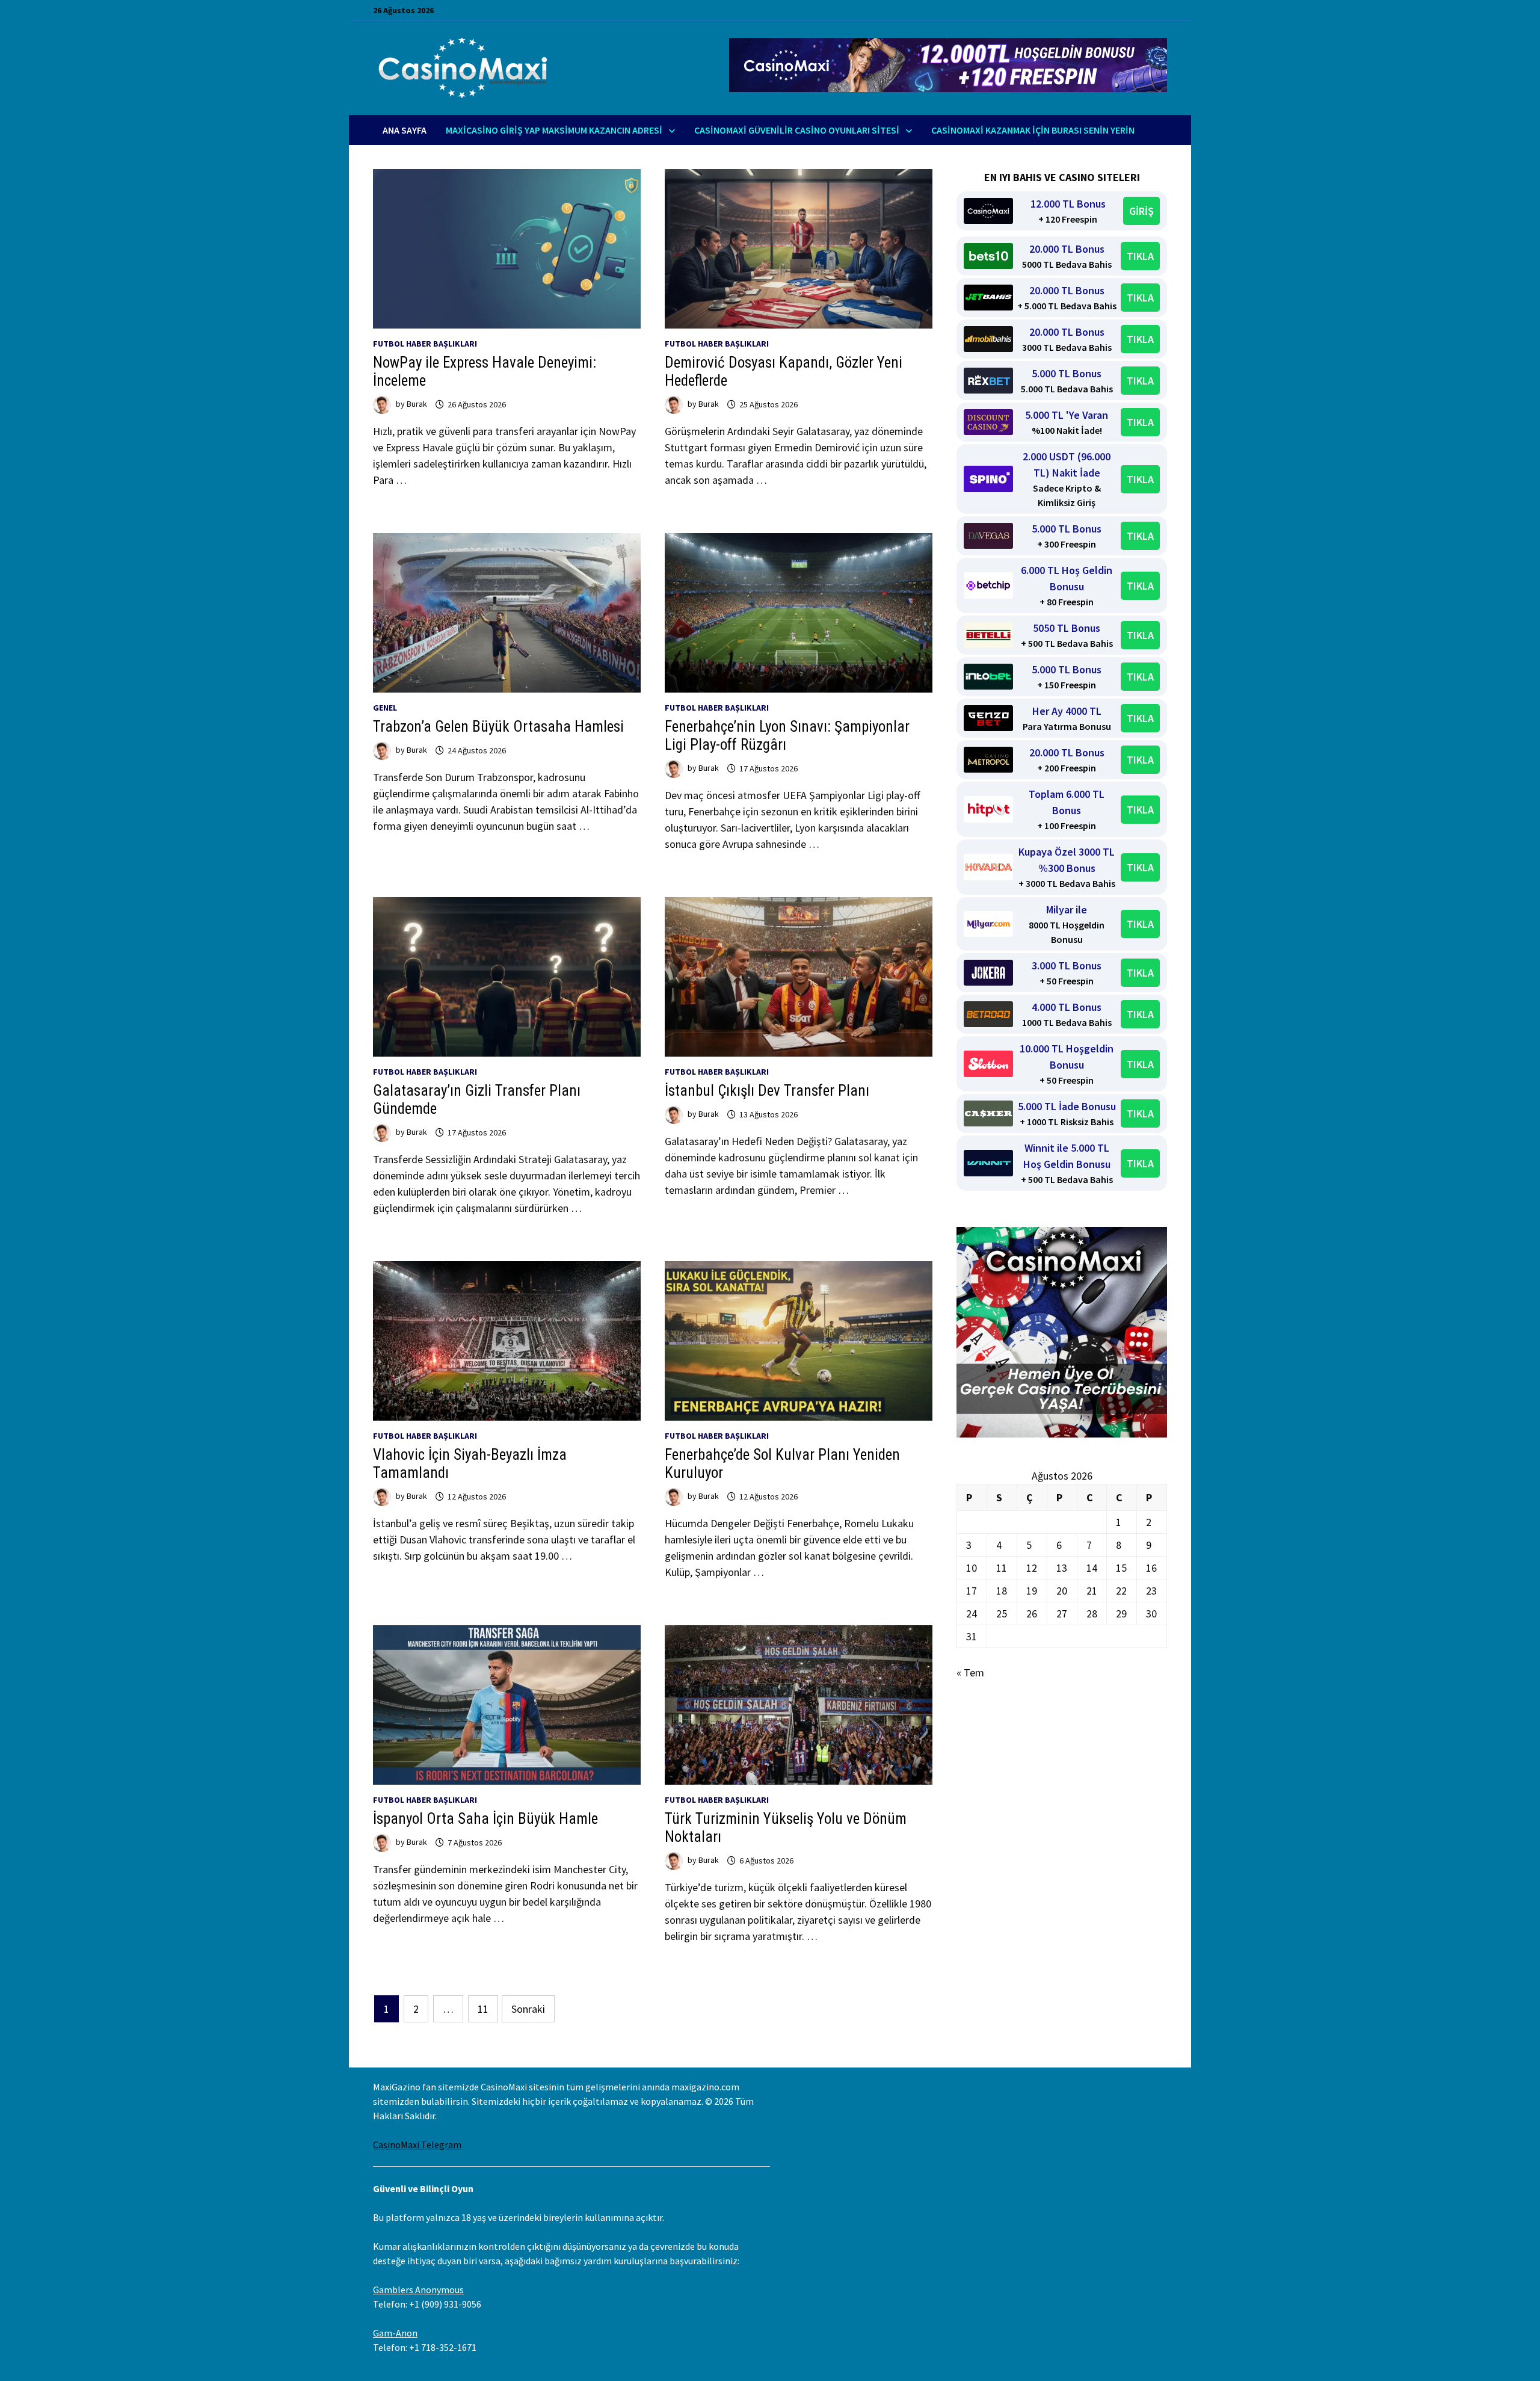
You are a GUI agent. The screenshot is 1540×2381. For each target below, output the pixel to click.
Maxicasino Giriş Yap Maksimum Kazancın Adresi (554, 130)
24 (972, 1614)
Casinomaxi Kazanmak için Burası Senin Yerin (1033, 130)
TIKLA (1140, 256)
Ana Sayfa (405, 130)
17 (972, 1591)
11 (483, 2009)
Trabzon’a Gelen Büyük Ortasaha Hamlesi (498, 727)
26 (1032, 1614)
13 (1062, 1568)
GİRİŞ (1141, 211)
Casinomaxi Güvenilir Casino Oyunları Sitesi (797, 130)
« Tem (970, 1672)
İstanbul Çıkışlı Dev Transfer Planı (767, 1091)
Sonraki (528, 2009)
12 (1032, 1568)
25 (1002, 1614)
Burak (417, 404)
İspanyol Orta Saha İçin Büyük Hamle (485, 1819)
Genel (385, 708)
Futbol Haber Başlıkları (425, 344)
